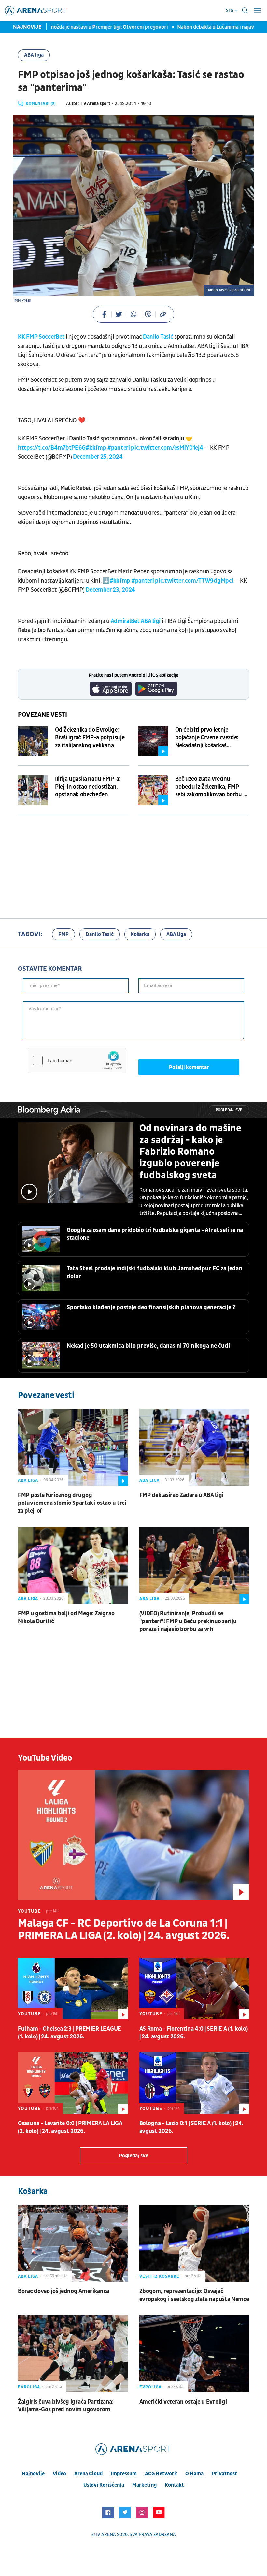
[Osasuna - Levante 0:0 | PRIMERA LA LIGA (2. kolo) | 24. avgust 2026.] (73, 2083)
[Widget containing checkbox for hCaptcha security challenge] (77, 1060)
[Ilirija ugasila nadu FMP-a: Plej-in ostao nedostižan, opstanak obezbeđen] (33, 790)
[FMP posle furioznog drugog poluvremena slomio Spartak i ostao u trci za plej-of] (73, 1447)
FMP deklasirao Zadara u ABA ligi (181, 1495)
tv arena (105, 2534)
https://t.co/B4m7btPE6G (52, 448)
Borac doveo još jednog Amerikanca (63, 2291)
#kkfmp (96, 448)
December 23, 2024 (110, 590)
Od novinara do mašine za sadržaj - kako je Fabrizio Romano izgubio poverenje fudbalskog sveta (190, 1152)
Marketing (144, 2485)
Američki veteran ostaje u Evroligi (183, 2402)
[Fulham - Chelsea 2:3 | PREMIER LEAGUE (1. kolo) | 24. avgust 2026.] (73, 1988)
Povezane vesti (42, 715)
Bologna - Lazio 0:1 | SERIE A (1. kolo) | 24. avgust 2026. (191, 2127)
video (59, 2474)
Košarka (140, 934)
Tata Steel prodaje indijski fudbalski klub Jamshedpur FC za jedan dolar (155, 1273)
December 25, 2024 (98, 457)
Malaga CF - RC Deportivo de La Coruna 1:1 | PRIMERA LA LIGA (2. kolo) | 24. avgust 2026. (124, 1930)
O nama (194, 2474)
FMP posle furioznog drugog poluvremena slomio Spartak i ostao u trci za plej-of (72, 1503)
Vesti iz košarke (159, 2276)
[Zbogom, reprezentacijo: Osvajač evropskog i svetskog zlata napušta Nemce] (194, 2243)
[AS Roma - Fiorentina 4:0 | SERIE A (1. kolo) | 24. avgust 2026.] (194, 1988)
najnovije (33, 2474)
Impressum (124, 2474)
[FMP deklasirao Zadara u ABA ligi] (194, 1447)
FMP (63, 934)
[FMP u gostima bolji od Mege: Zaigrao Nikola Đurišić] (73, 1565)
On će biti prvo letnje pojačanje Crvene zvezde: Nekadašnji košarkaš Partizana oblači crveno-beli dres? (211, 738)
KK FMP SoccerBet (41, 337)
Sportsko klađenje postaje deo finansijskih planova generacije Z (151, 1307)
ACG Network (161, 2474)
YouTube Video (45, 1758)
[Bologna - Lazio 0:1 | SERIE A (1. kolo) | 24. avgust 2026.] (194, 2083)
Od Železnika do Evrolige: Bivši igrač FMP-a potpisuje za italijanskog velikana (90, 738)
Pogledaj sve (229, 1110)
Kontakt (174, 2485)
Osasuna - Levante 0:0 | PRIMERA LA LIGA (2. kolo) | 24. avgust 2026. (70, 2127)
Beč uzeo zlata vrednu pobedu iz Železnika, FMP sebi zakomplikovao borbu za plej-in (212, 787)
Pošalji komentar (189, 1067)
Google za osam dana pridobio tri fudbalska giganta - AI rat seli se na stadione (155, 1234)
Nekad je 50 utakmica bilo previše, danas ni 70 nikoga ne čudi (148, 1346)
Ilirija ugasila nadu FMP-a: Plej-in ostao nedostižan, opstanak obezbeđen (88, 787)
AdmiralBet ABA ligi (135, 621)
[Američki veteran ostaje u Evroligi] (194, 2354)
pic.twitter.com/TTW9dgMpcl (194, 581)
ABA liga (34, 55)
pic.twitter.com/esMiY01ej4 (167, 448)
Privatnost (224, 2474)
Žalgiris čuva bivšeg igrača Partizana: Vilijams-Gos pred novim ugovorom (66, 2406)
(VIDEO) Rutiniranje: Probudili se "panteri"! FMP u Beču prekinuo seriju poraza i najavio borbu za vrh (188, 1621)
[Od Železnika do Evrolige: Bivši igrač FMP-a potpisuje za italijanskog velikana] (33, 741)
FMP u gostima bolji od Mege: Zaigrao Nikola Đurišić (66, 1617)
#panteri (119, 448)
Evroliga (29, 2387)
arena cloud (88, 2474)
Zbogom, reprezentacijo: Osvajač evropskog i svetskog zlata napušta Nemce (194, 2295)
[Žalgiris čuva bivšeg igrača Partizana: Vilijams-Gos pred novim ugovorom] (73, 2354)
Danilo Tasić (158, 337)
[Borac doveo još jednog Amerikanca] (73, 2243)
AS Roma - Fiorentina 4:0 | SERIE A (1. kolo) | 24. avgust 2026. (194, 2033)
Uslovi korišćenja (104, 2485)
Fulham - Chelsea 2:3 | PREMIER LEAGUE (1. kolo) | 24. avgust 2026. (70, 2033)
